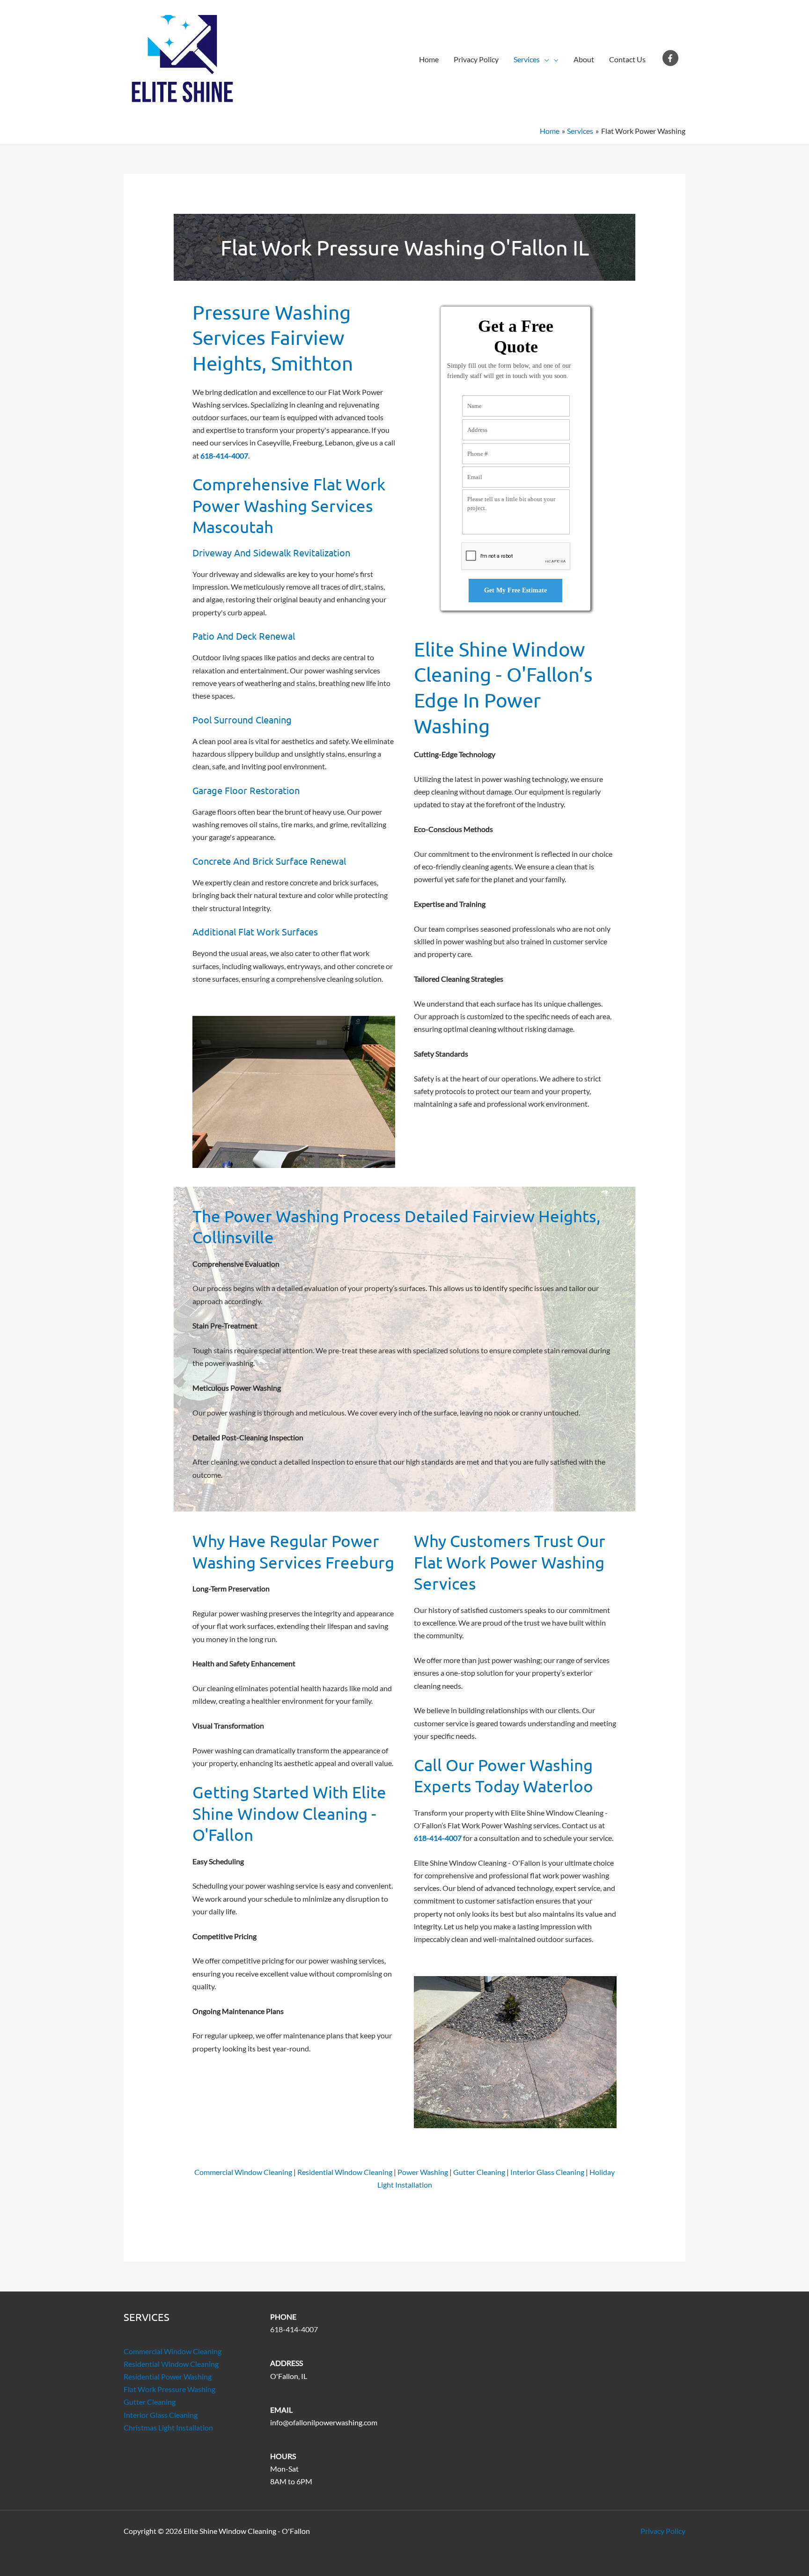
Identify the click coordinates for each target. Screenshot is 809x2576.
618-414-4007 (294, 2329)
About (584, 59)
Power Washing (423, 2172)
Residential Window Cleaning (345, 2172)
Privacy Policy (476, 59)
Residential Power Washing (168, 2376)
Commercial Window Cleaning (243, 2172)
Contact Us (627, 59)
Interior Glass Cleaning (547, 2172)
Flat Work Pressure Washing (169, 2389)
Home (429, 59)
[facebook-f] (672, 58)
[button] (544, 59)
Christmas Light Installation (168, 2427)
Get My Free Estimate (515, 590)
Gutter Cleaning (479, 2172)
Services (527, 59)
